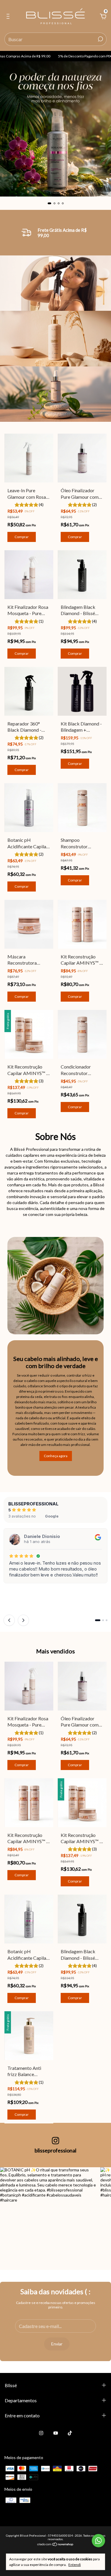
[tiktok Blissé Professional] (70, 2433)
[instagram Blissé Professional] (41, 2433)
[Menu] (9, 17)
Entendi (75, 2565)
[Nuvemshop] (55, 2545)
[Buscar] (100, 39)
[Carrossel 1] (55, 283)
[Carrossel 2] (55, 129)
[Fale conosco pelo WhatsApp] (98, 2541)
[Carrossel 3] (55, 394)
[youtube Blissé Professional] (56, 2433)
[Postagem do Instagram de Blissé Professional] (48, 2215)
